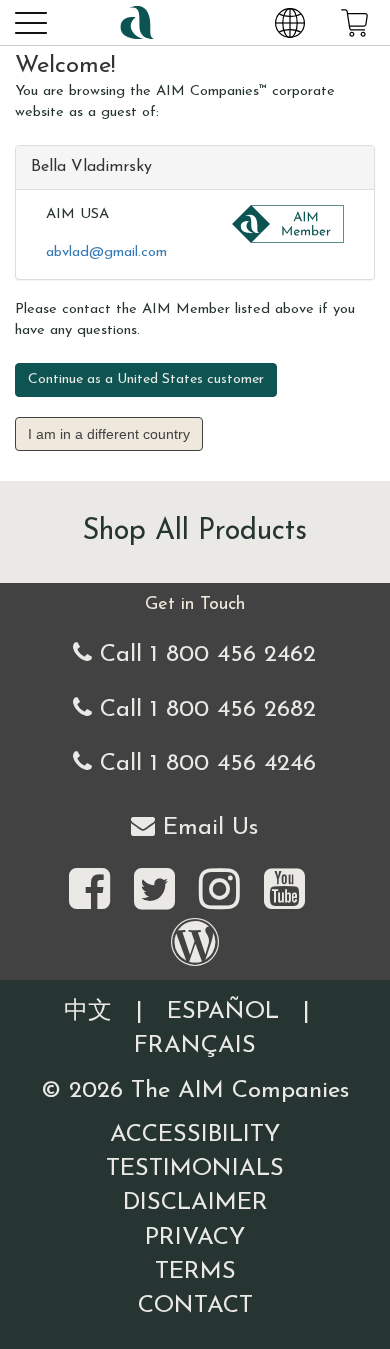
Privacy (195, 1238)
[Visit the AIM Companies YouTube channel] (284, 891)
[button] (30, 22)
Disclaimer (195, 1203)
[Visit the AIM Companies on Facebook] (89, 891)
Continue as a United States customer (146, 379)
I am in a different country (109, 434)
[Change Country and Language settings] (290, 22)
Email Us (206, 828)
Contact (195, 1306)
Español (223, 1012)
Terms (195, 1272)
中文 (88, 1012)
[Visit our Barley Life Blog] (195, 944)
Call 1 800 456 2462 (204, 655)
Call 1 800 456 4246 (204, 764)
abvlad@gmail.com (106, 252)
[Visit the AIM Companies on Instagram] (219, 891)
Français (195, 1046)
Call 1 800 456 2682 (204, 710)
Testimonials (195, 1169)
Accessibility (195, 1135)
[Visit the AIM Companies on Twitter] (154, 891)
